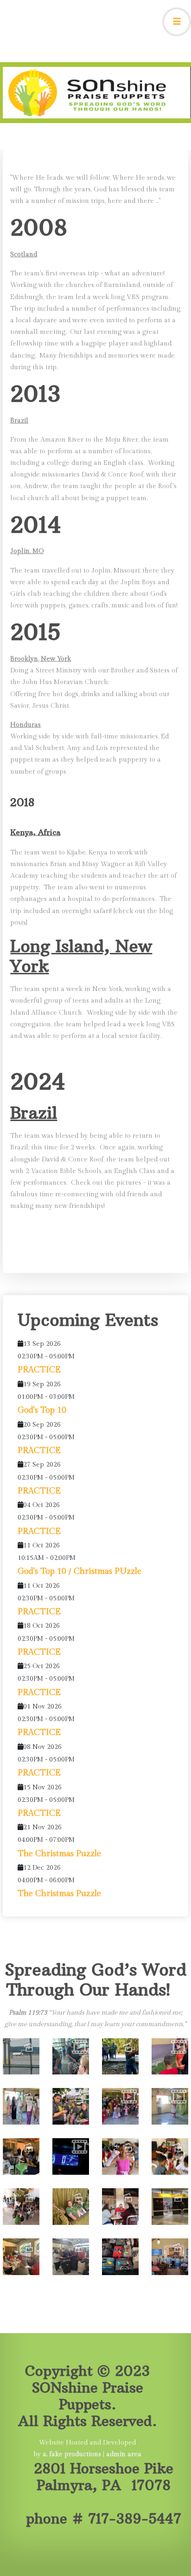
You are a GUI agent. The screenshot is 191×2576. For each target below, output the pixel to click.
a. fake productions (73, 2454)
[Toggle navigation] (177, 22)
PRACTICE (39, 1370)
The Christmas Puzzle (59, 1854)
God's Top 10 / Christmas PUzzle (80, 1571)
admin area (124, 2454)
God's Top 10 (42, 1410)
